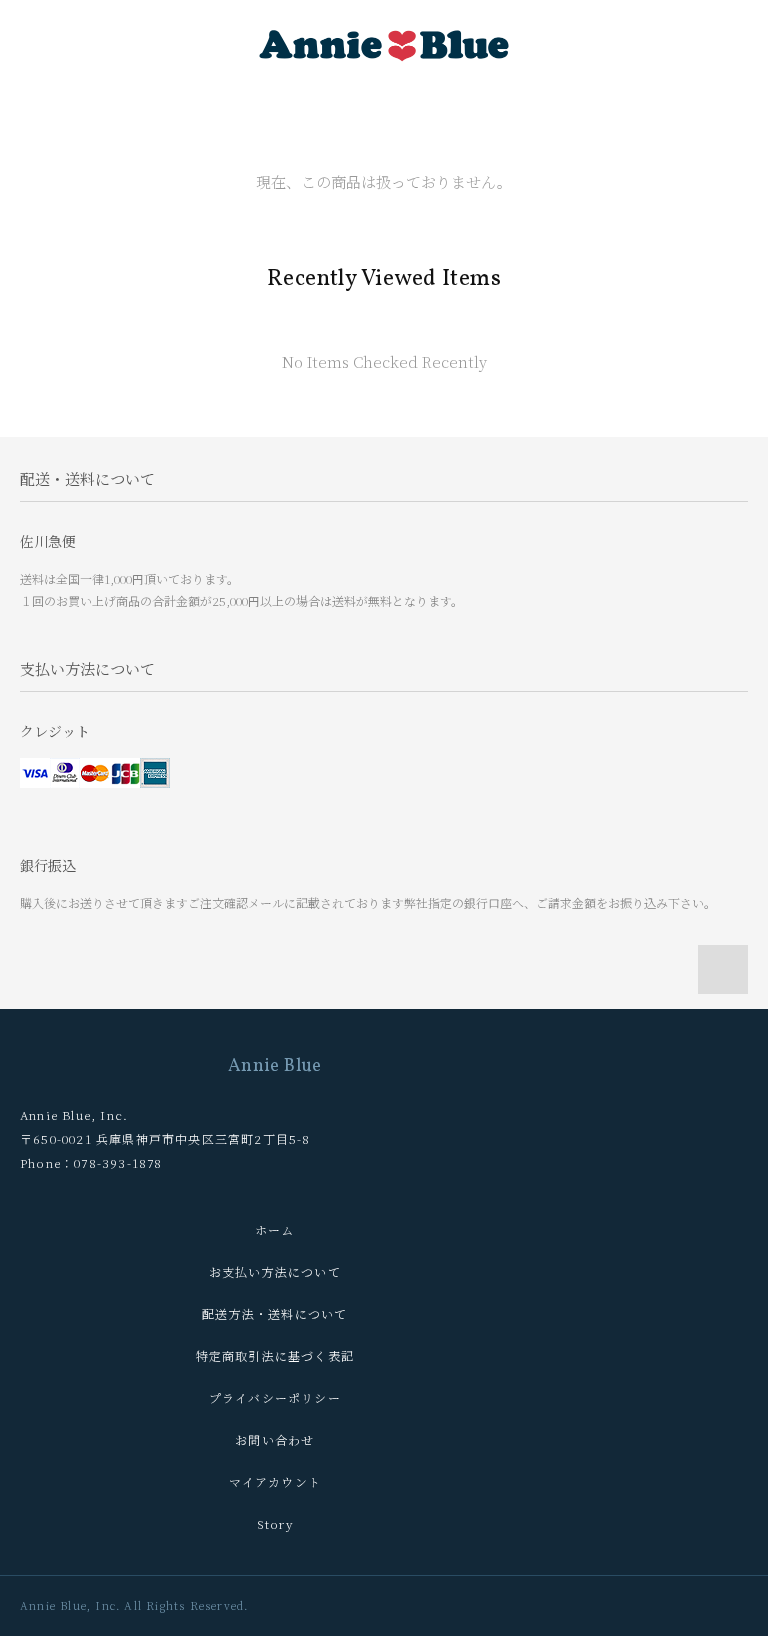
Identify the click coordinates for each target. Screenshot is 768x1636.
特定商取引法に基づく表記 (275, 1355)
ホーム (275, 1229)
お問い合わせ (274, 1439)
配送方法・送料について (274, 1313)
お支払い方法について (275, 1271)
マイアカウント (275, 1481)
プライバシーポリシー (275, 1397)
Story (275, 1523)
